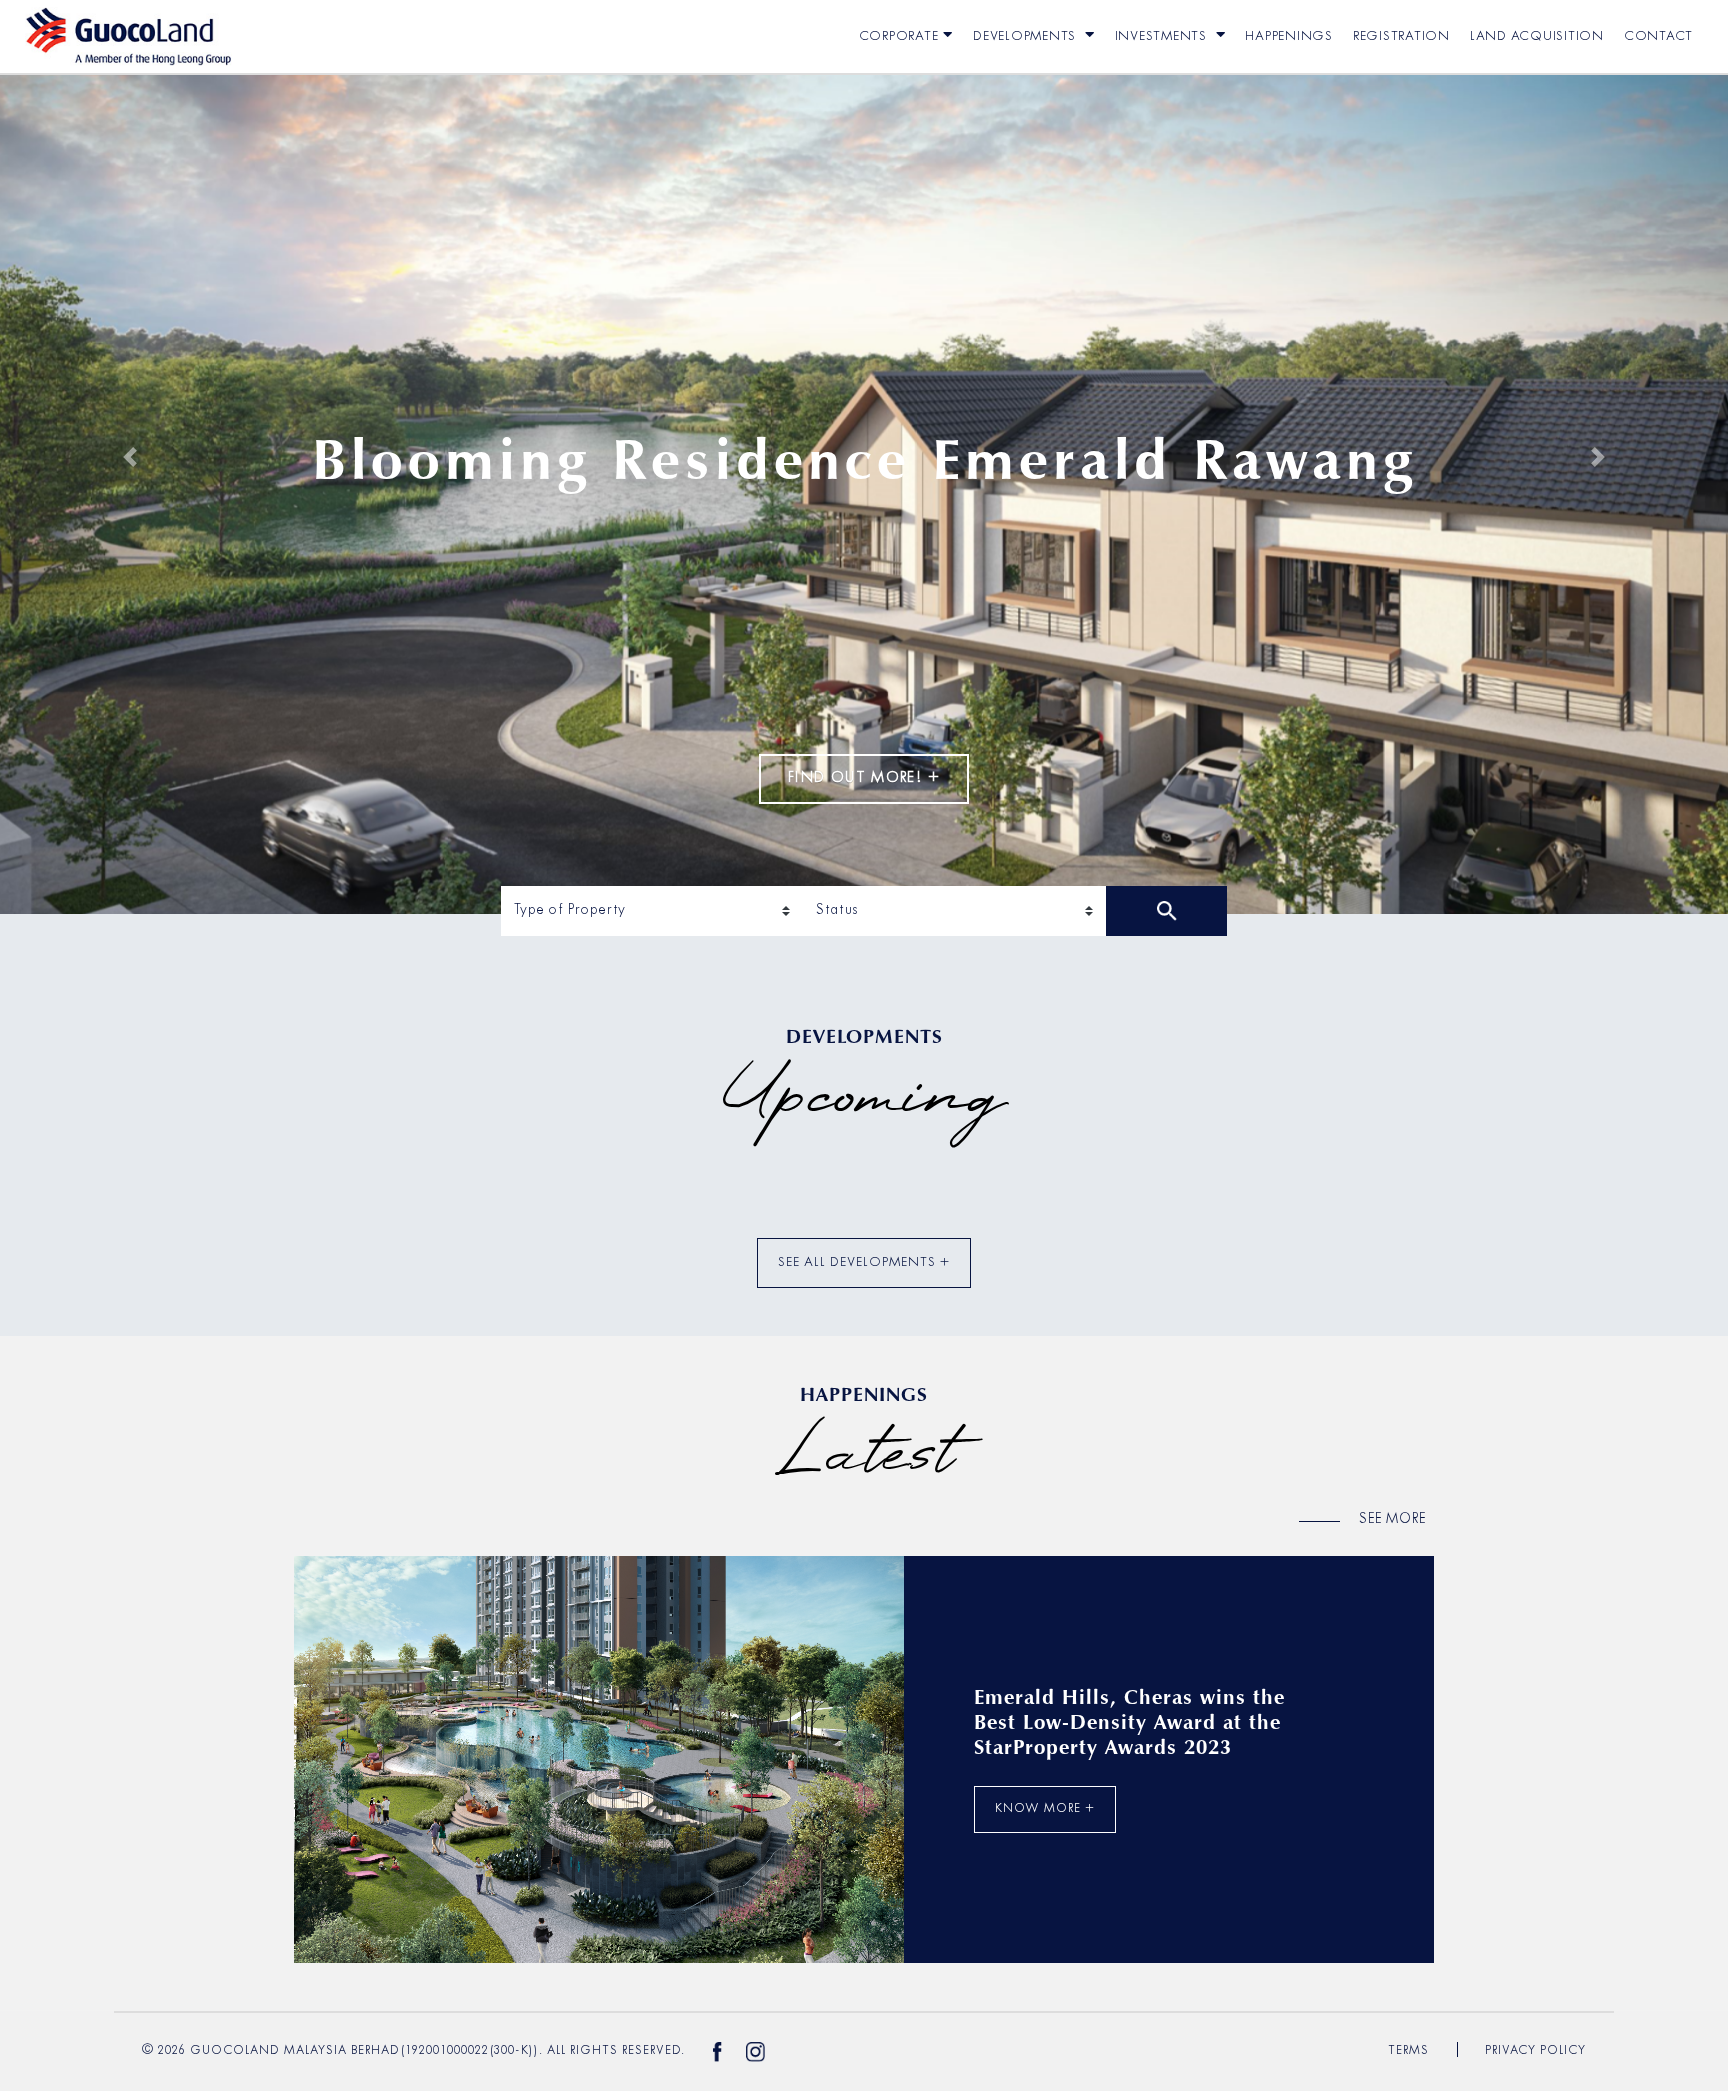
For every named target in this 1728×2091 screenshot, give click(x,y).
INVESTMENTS (1163, 36)
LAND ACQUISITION (1537, 36)
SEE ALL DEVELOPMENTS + (864, 1262)
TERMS (1408, 2051)
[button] (129, 457)
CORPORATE (899, 36)
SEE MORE (1392, 1519)
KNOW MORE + (1045, 1809)
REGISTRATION (1401, 36)
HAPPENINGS (1289, 36)
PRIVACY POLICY (1535, 2051)
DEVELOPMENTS (1026, 36)
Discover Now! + (863, 828)
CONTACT (1658, 36)
